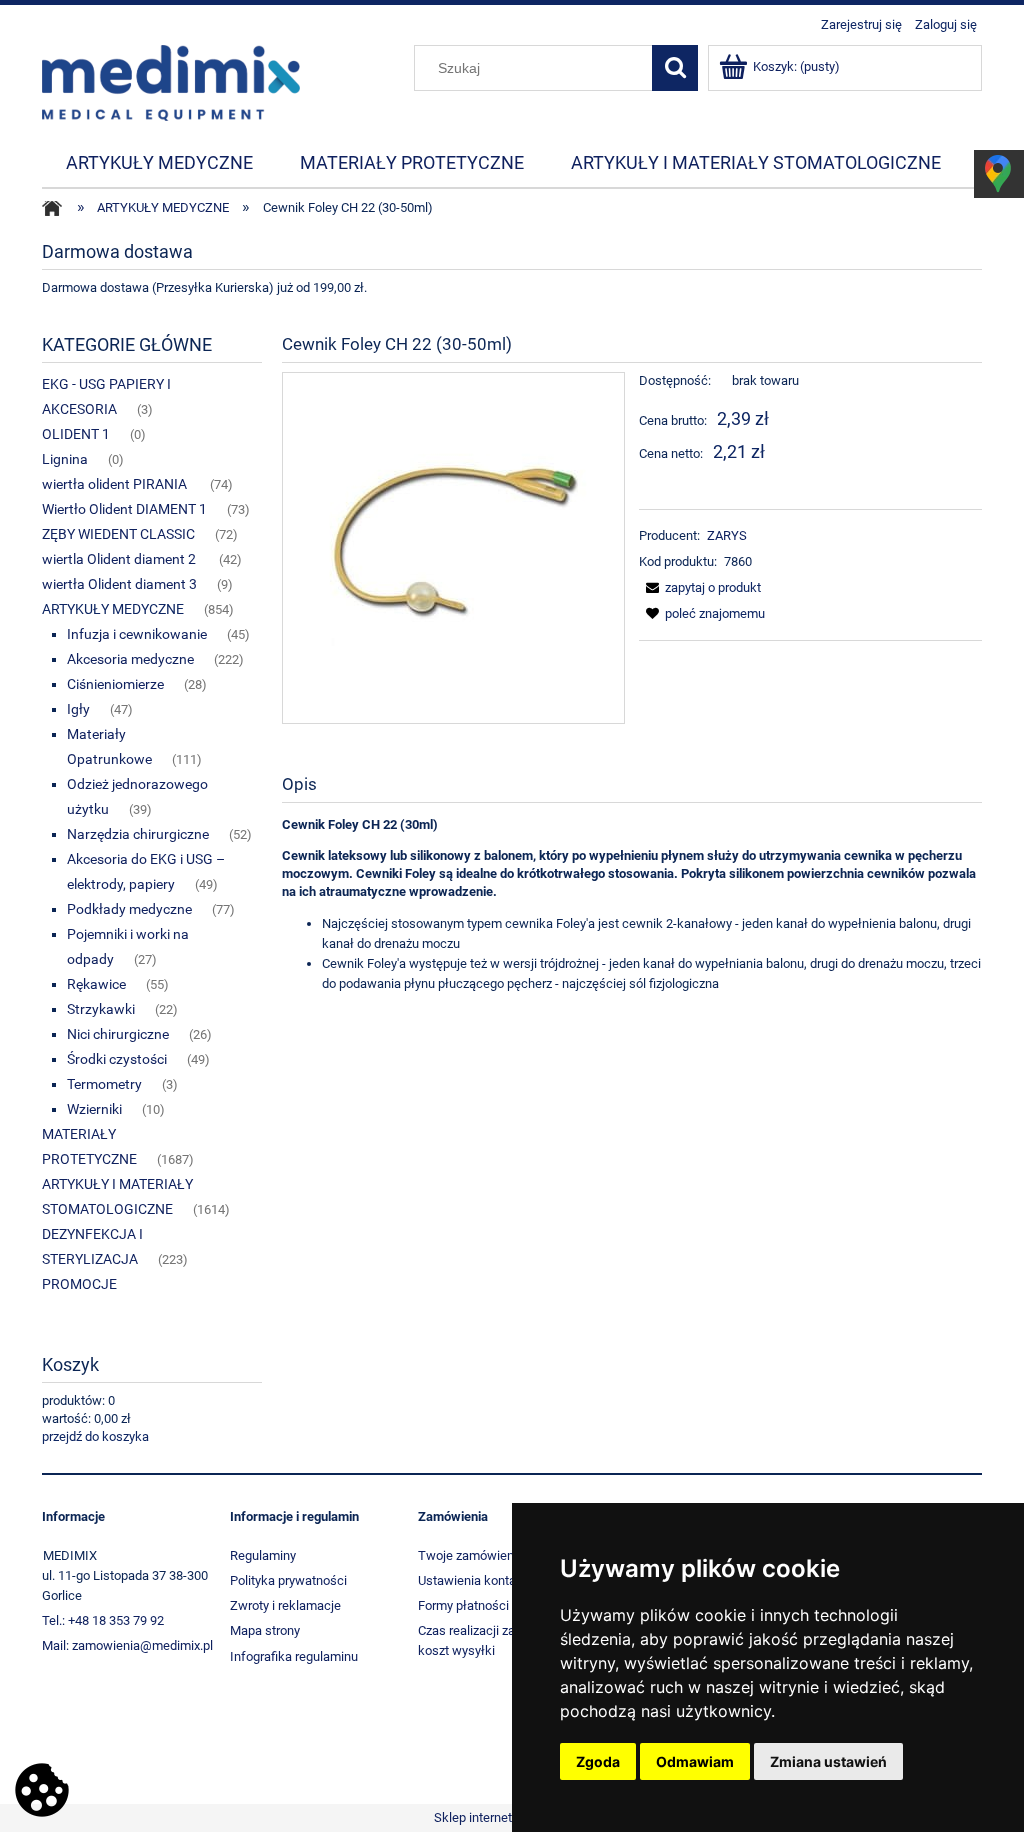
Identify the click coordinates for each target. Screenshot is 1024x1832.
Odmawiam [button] (695, 1761)
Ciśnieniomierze (115, 684)
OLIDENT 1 (76, 434)
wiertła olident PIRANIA (116, 484)
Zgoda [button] (598, 1761)
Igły (78, 709)
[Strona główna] (171, 81)
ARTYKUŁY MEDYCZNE (113, 609)
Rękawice (96, 984)
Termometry (104, 1084)
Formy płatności (463, 1605)
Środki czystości (117, 1059)
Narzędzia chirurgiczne (138, 834)
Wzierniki (94, 1109)
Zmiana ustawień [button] (828, 1761)
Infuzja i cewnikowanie (137, 634)
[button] (700, 587)
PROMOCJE (79, 1284)
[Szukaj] (675, 68)
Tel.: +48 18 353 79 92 (103, 1620)
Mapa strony (265, 1630)
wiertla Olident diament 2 (120, 559)
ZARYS (727, 535)
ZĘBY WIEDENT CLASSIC (118, 534)
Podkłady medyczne (129, 909)
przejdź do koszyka (95, 1436)
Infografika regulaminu (294, 1656)
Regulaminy (263, 1555)
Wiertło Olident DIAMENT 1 (124, 509)
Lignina (65, 459)
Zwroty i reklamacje (285, 1605)
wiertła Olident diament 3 (119, 584)
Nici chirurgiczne (118, 1034)
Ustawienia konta (467, 1580)
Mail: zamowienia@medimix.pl (127, 1645)
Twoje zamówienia (471, 1555)
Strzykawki (101, 1009)
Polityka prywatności (288, 1580)
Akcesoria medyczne (130, 659)
